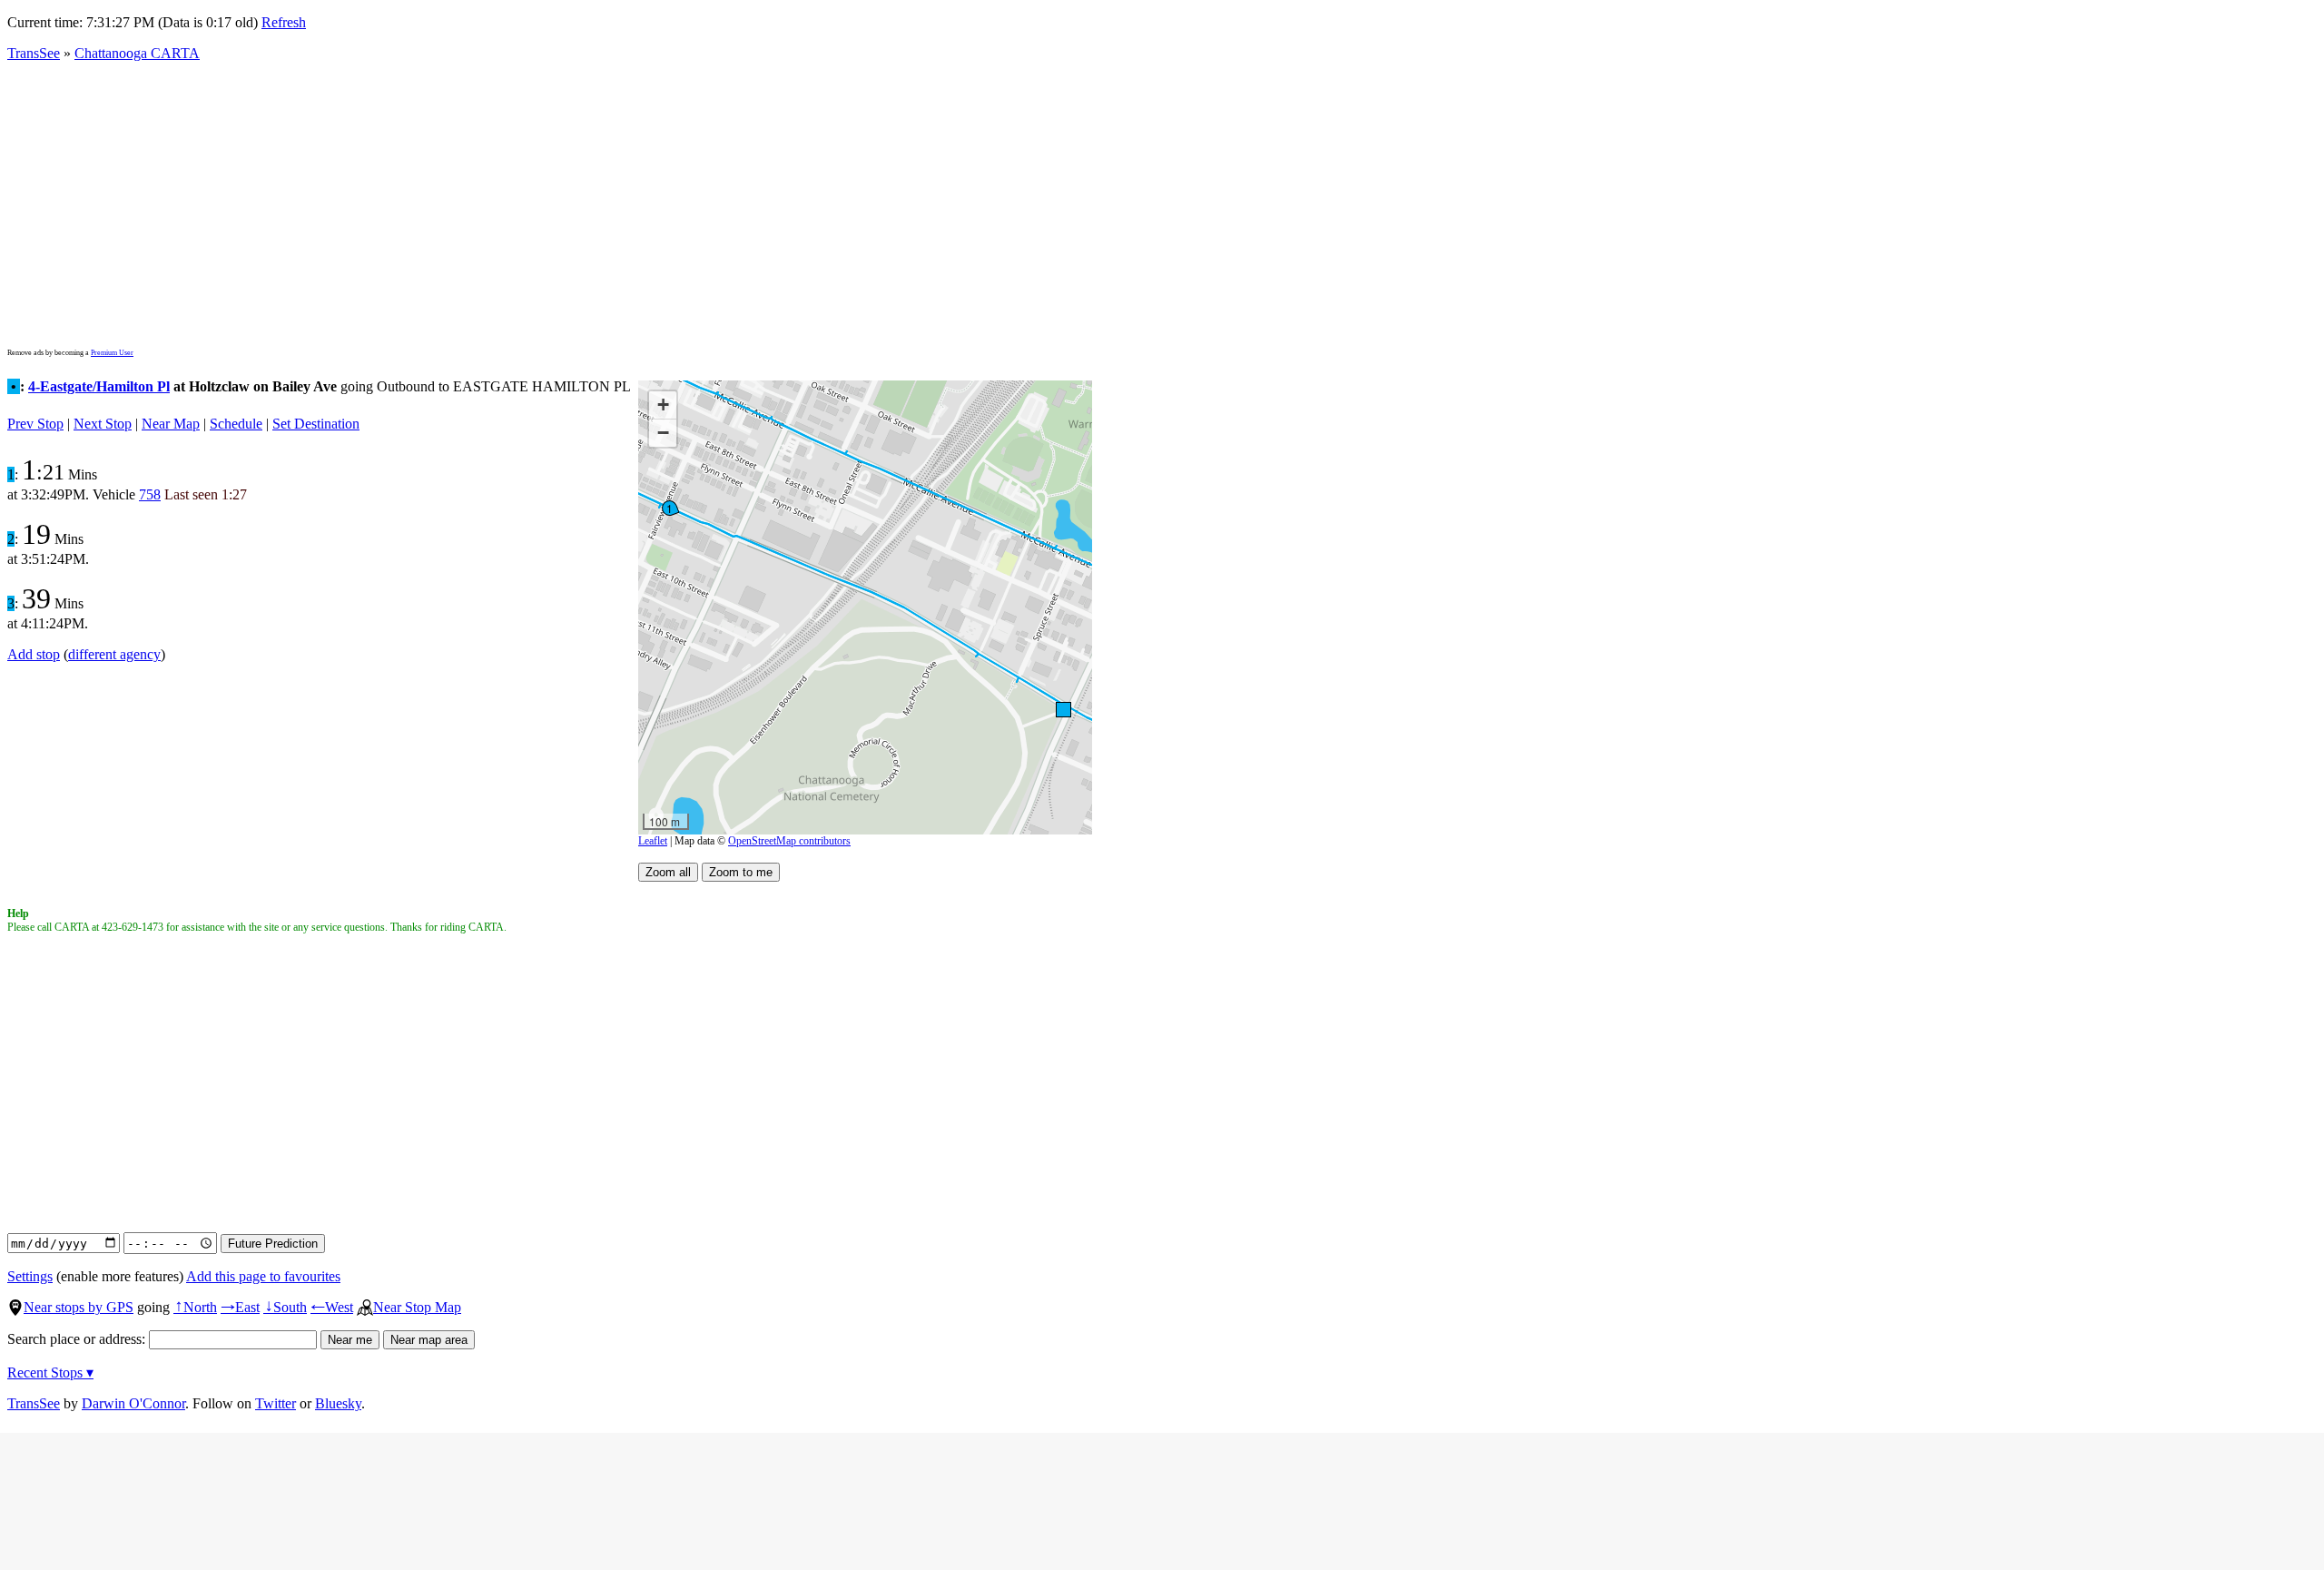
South (285, 1307)
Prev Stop (35, 424)
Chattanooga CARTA (137, 53)
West (332, 1307)
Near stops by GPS (79, 1307)
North (195, 1307)
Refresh (284, 22)
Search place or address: (78, 1339)
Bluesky (338, 1403)
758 (150, 494)
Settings (30, 1276)
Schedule (236, 424)
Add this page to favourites (263, 1276)
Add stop (34, 654)
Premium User (112, 353)
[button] (1063, 709)
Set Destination (316, 424)
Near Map (171, 424)
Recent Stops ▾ (50, 1373)
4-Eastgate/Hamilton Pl (99, 386)
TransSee (34, 53)
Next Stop (103, 424)
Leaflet (653, 841)
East (240, 1307)
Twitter (276, 1403)
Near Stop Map (417, 1307)
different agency (114, 654)
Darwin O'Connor (133, 1403)
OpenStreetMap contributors (789, 841)
